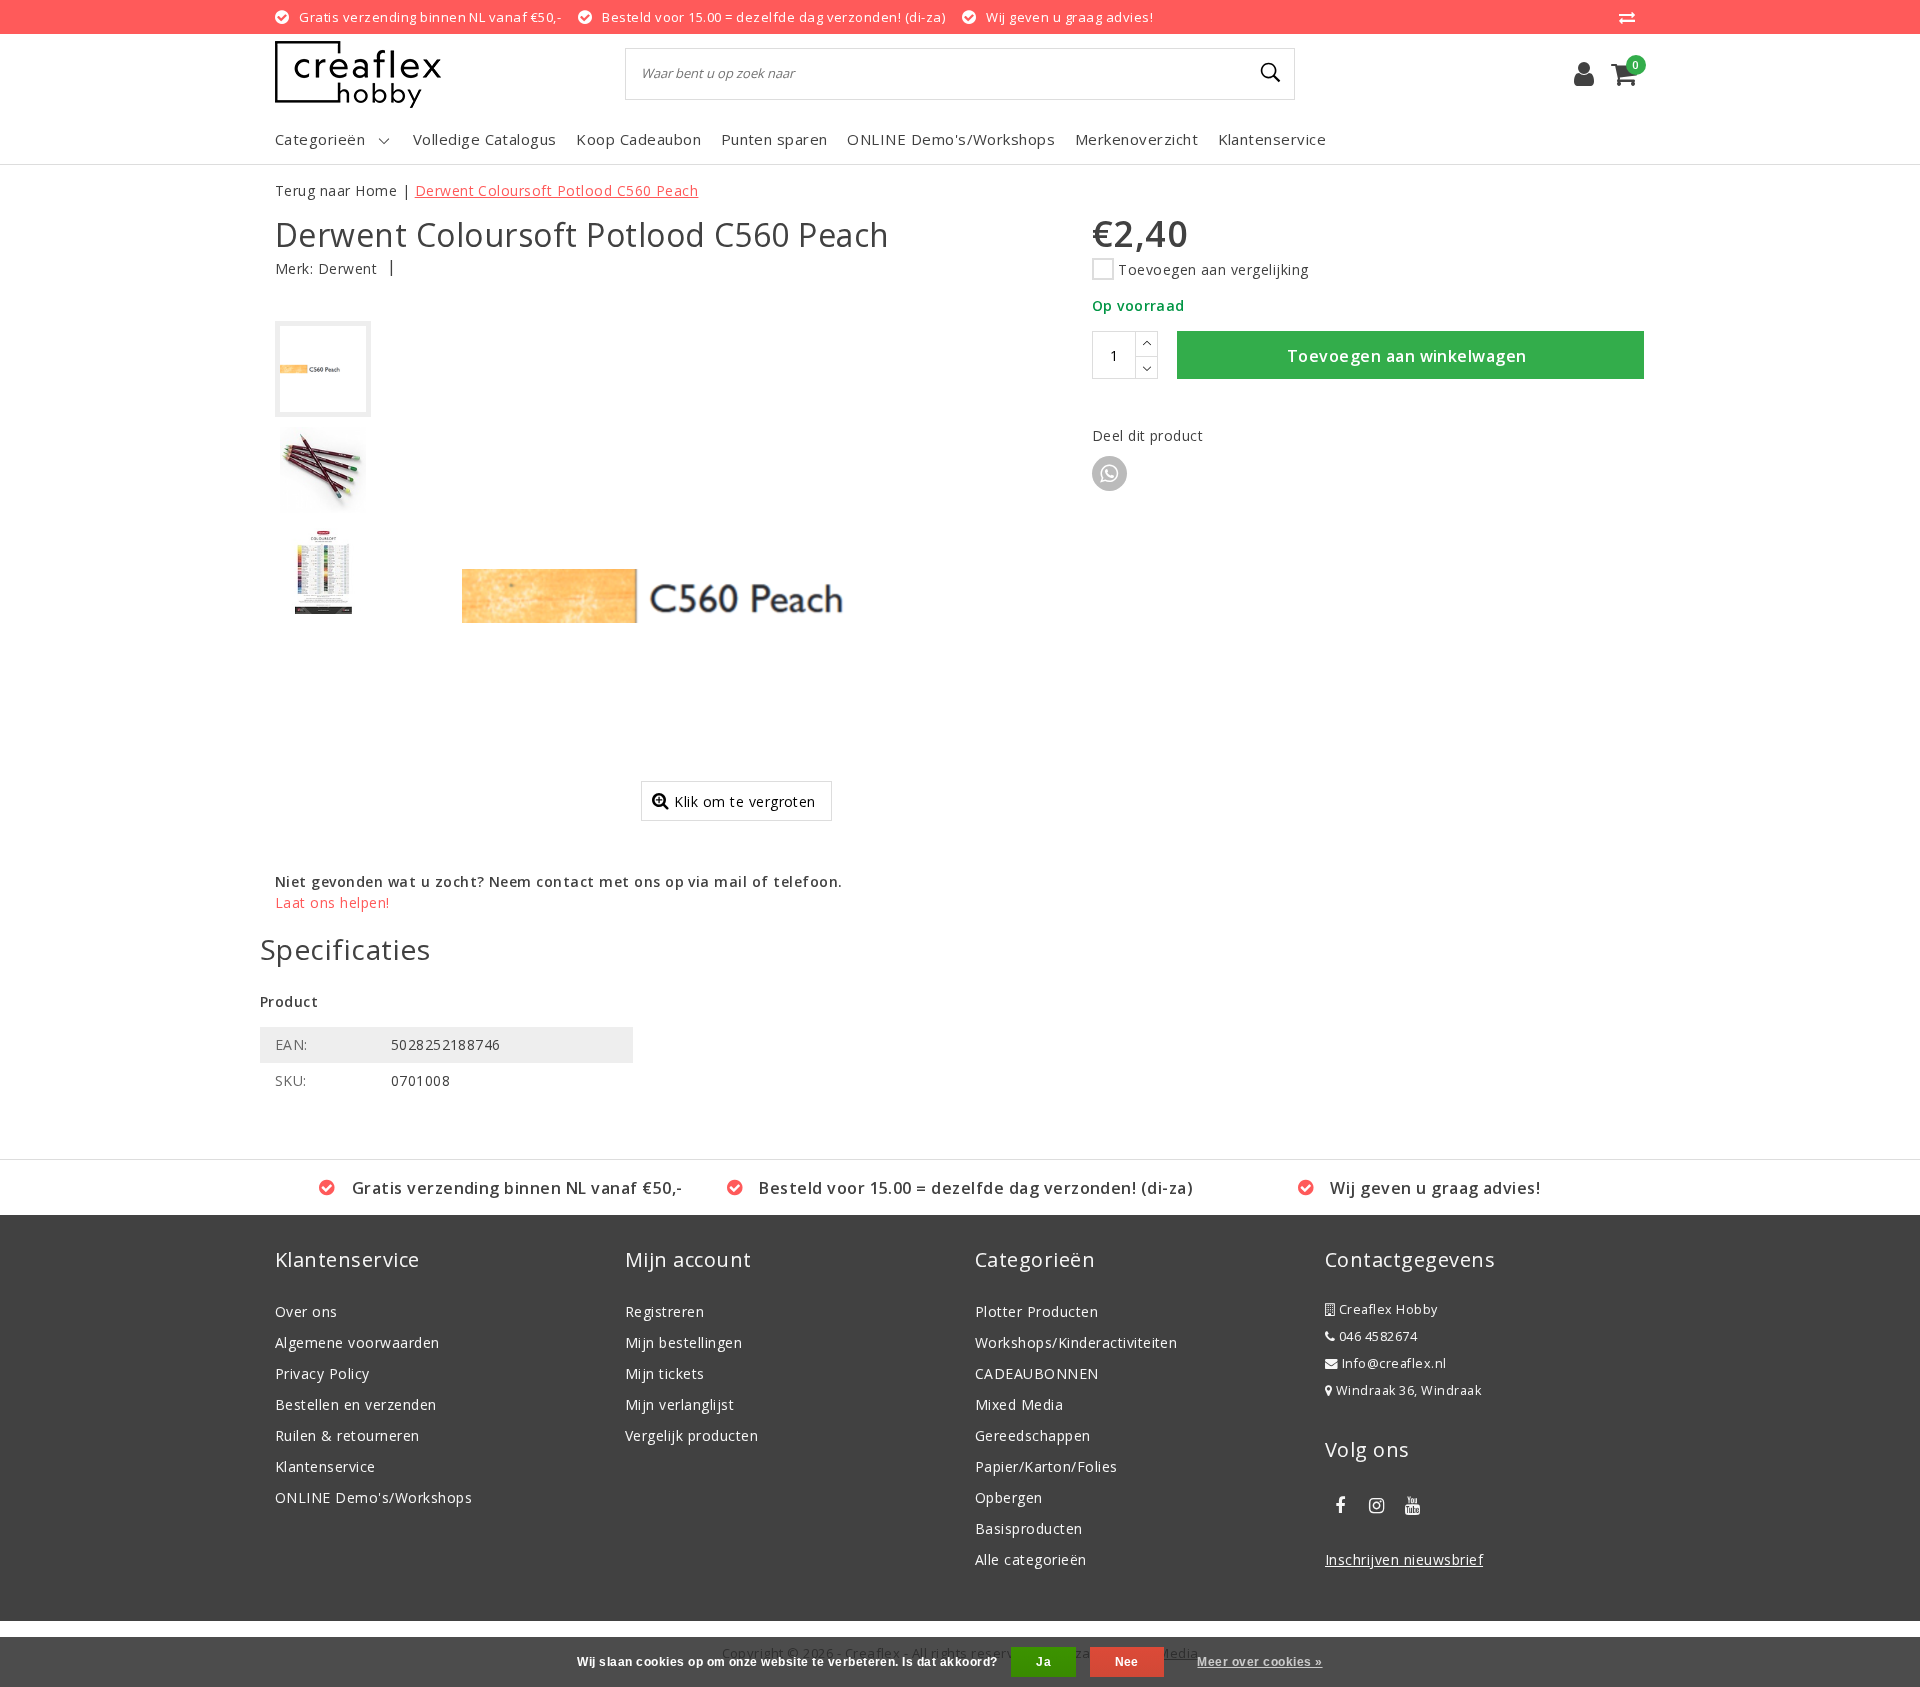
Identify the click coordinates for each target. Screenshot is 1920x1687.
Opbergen (1009, 1497)
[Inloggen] (1584, 74)
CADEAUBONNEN (1037, 1373)
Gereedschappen (1033, 1435)
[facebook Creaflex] (1340, 1506)
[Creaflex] (358, 74)
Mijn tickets (665, 1373)
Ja (1043, 1662)
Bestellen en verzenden (356, 1404)
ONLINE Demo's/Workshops (373, 1497)
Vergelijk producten (691, 1435)
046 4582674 (1376, 1336)
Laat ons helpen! (332, 902)
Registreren (664, 1311)
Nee (1127, 1662)
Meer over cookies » (1259, 1662)
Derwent (347, 268)
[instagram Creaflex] (1376, 1506)
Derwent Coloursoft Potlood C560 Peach (557, 190)
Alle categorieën (1031, 1559)
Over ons (306, 1311)
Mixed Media (1019, 1404)
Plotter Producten (1036, 1311)
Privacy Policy (322, 1373)
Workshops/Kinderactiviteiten (1076, 1342)
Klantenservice (325, 1466)
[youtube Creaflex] (1413, 1506)
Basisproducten (1029, 1528)
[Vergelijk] (1632, 17)
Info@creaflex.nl (1394, 1363)
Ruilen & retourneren (347, 1435)
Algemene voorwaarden (357, 1342)
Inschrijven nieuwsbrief (1404, 1559)
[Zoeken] (1271, 73)
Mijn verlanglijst (679, 1404)
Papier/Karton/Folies (1046, 1466)
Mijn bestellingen (683, 1342)
